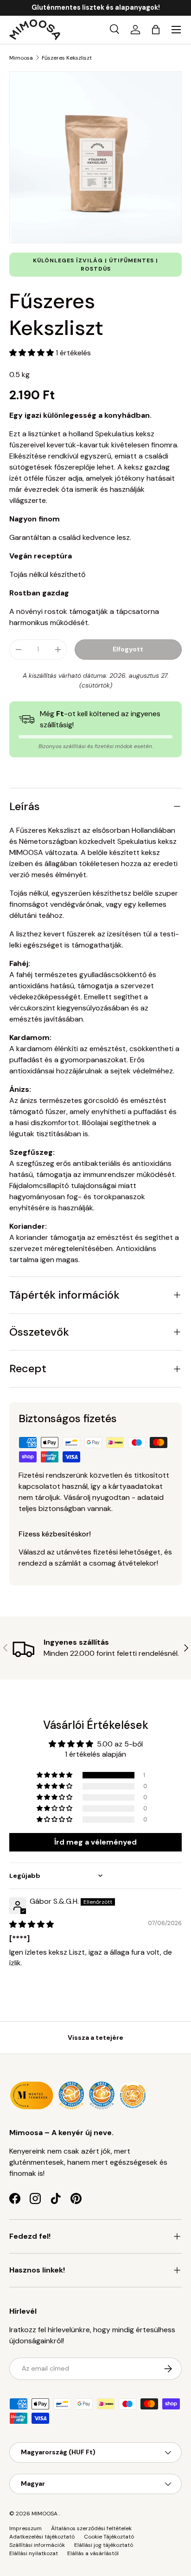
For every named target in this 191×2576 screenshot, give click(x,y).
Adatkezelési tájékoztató (42, 2537)
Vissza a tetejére (95, 2037)
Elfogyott (128, 649)
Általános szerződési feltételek (91, 2528)
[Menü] (176, 30)
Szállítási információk (37, 2545)
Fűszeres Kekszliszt (67, 58)
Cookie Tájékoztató (109, 2537)
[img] (32, 1924)
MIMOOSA (45, 2514)
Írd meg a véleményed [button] (95, 1842)
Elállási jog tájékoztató (104, 2545)
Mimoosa (21, 58)
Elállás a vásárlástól (93, 2553)
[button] (156, 30)
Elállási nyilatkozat (34, 2553)
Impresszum (25, 2528)
